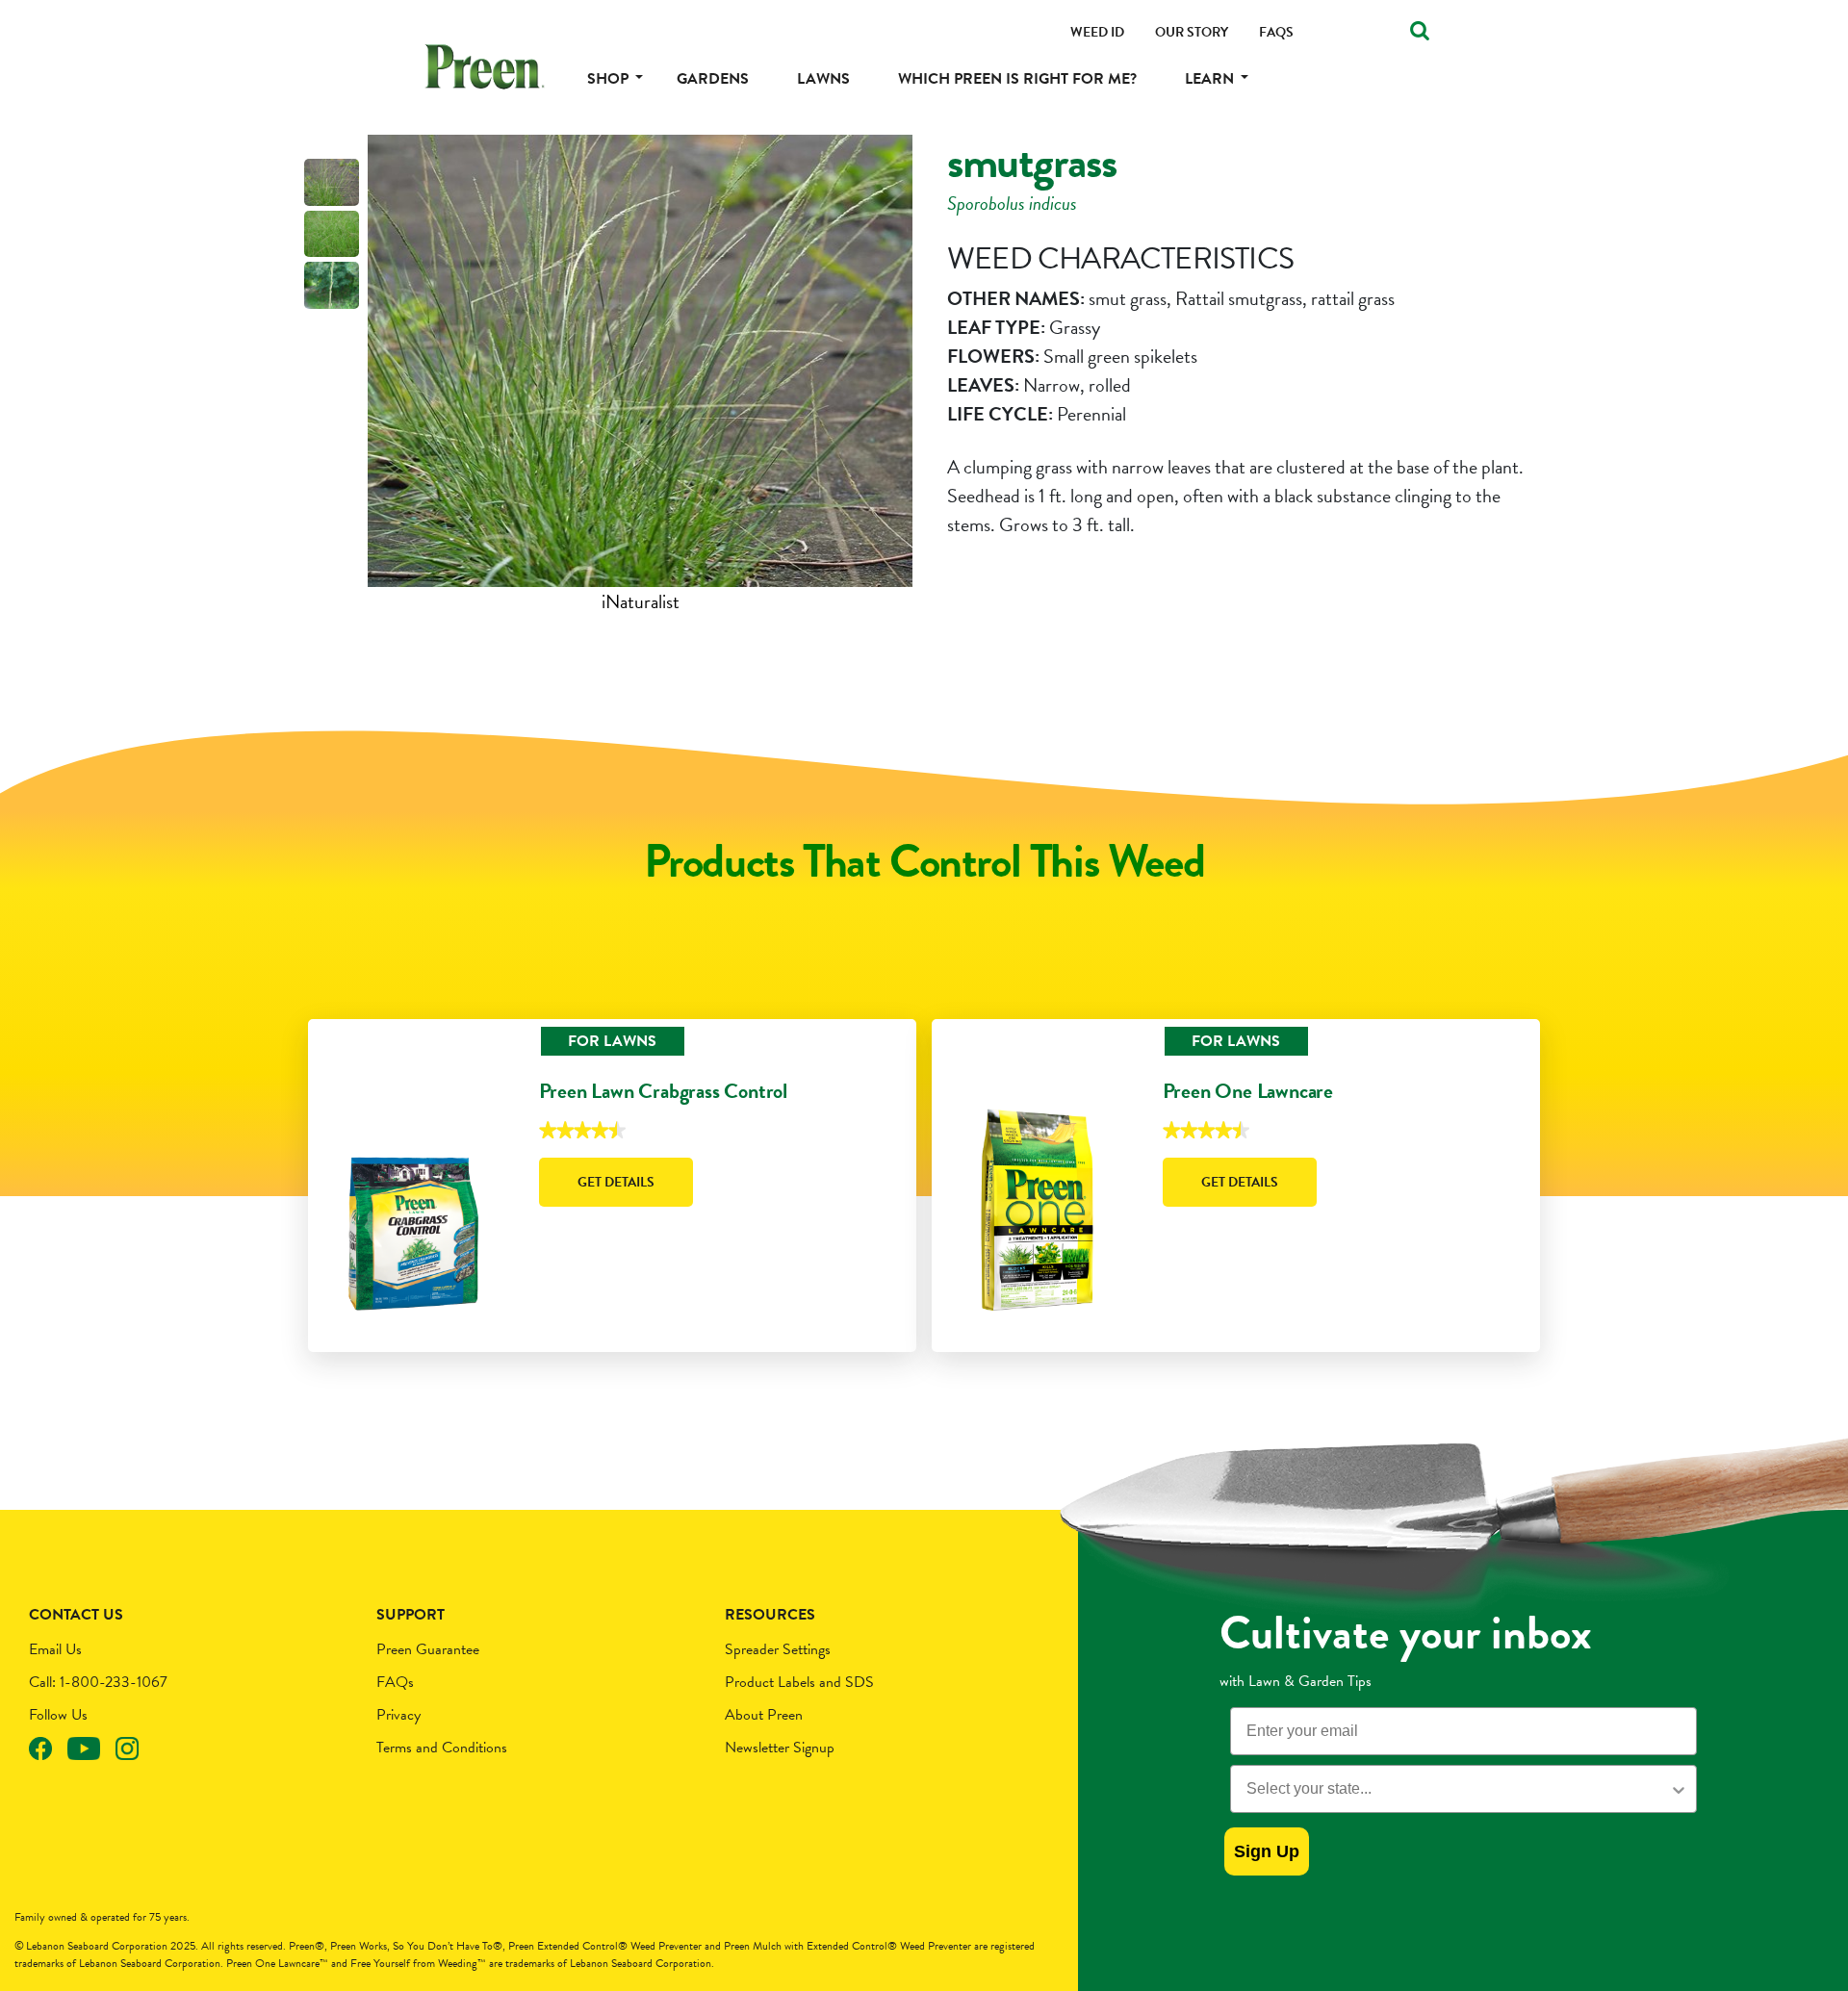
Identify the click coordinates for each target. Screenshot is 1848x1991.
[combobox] (1458, 1789)
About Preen (764, 1715)
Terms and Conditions (442, 1748)
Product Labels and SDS (799, 1682)
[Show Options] (1679, 1789)
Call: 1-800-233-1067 (98, 1682)
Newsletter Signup (780, 1748)
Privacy (398, 1715)
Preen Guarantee (428, 1649)
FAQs (395, 1682)
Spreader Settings (778, 1649)
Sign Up (1267, 1851)
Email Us (55, 1649)
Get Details (616, 1182)
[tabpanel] (640, 375)
